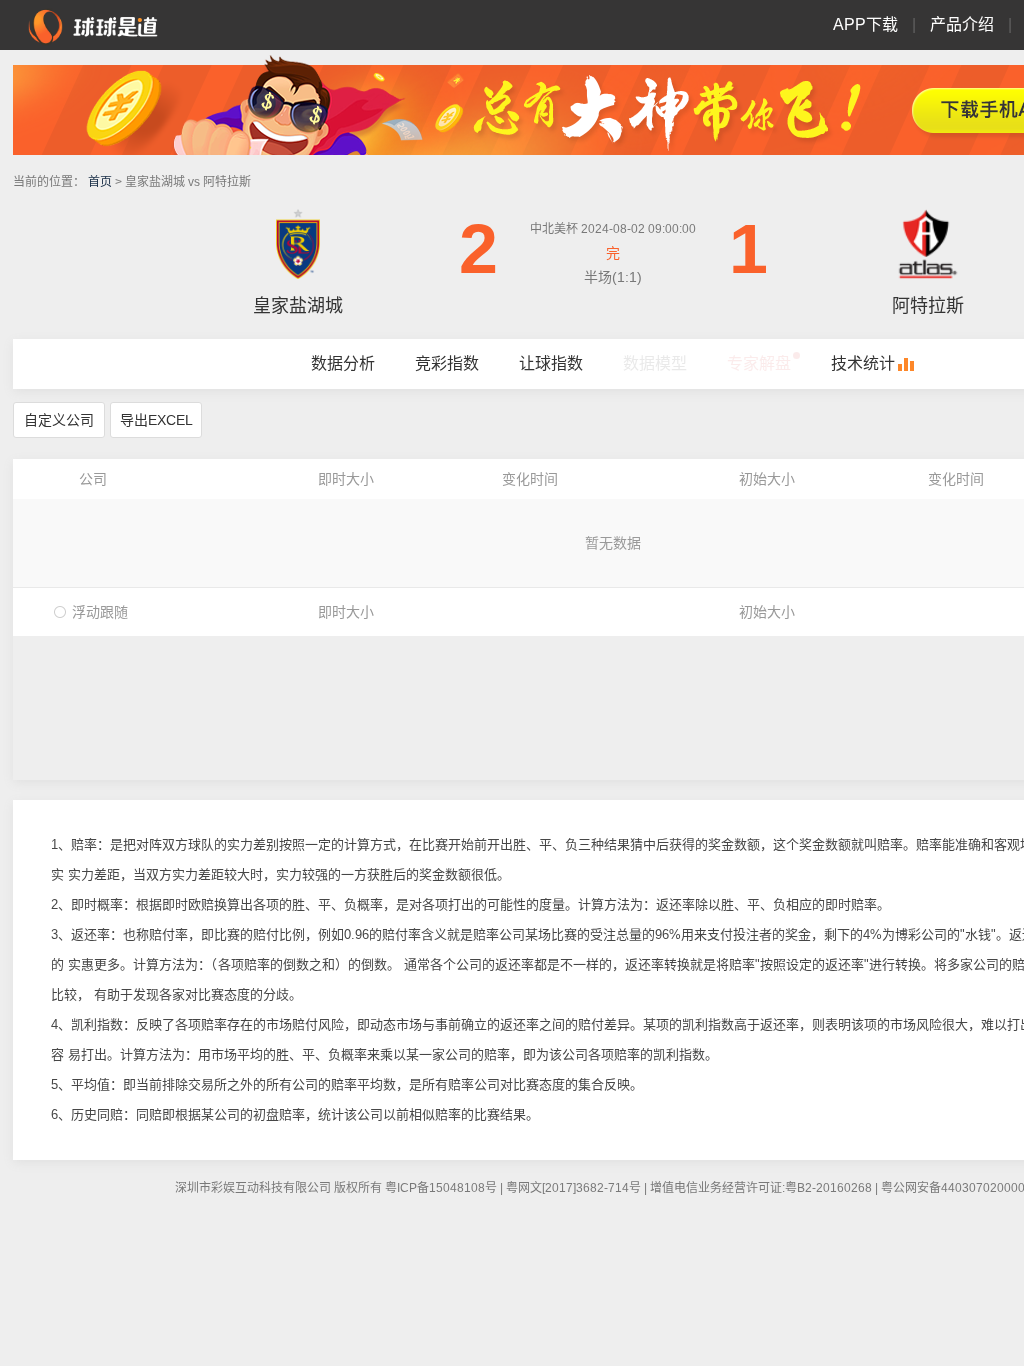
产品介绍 (962, 24)
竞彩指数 (447, 363)
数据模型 (655, 363)
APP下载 (865, 24)
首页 (100, 182)
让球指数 (551, 363)
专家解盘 (759, 363)
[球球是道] (93, 24)
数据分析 (343, 363)
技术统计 (863, 363)
